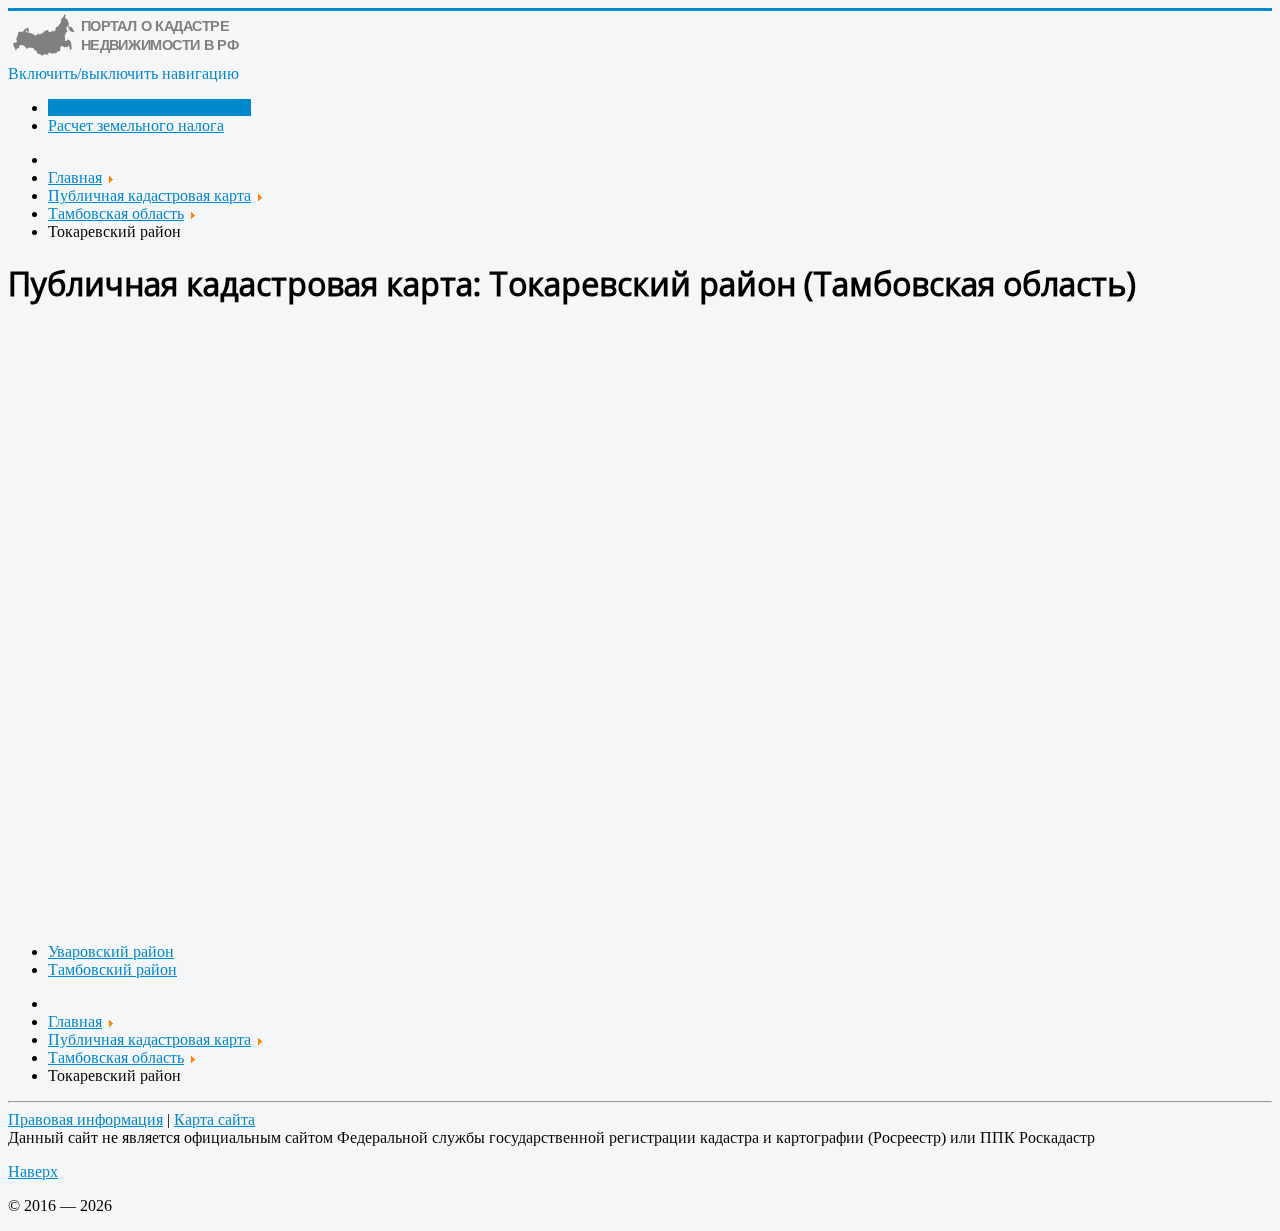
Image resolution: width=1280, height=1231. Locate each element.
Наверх (33, 1171)
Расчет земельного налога (136, 125)
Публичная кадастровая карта (149, 107)
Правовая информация (85, 1119)
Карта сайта (214, 1119)
